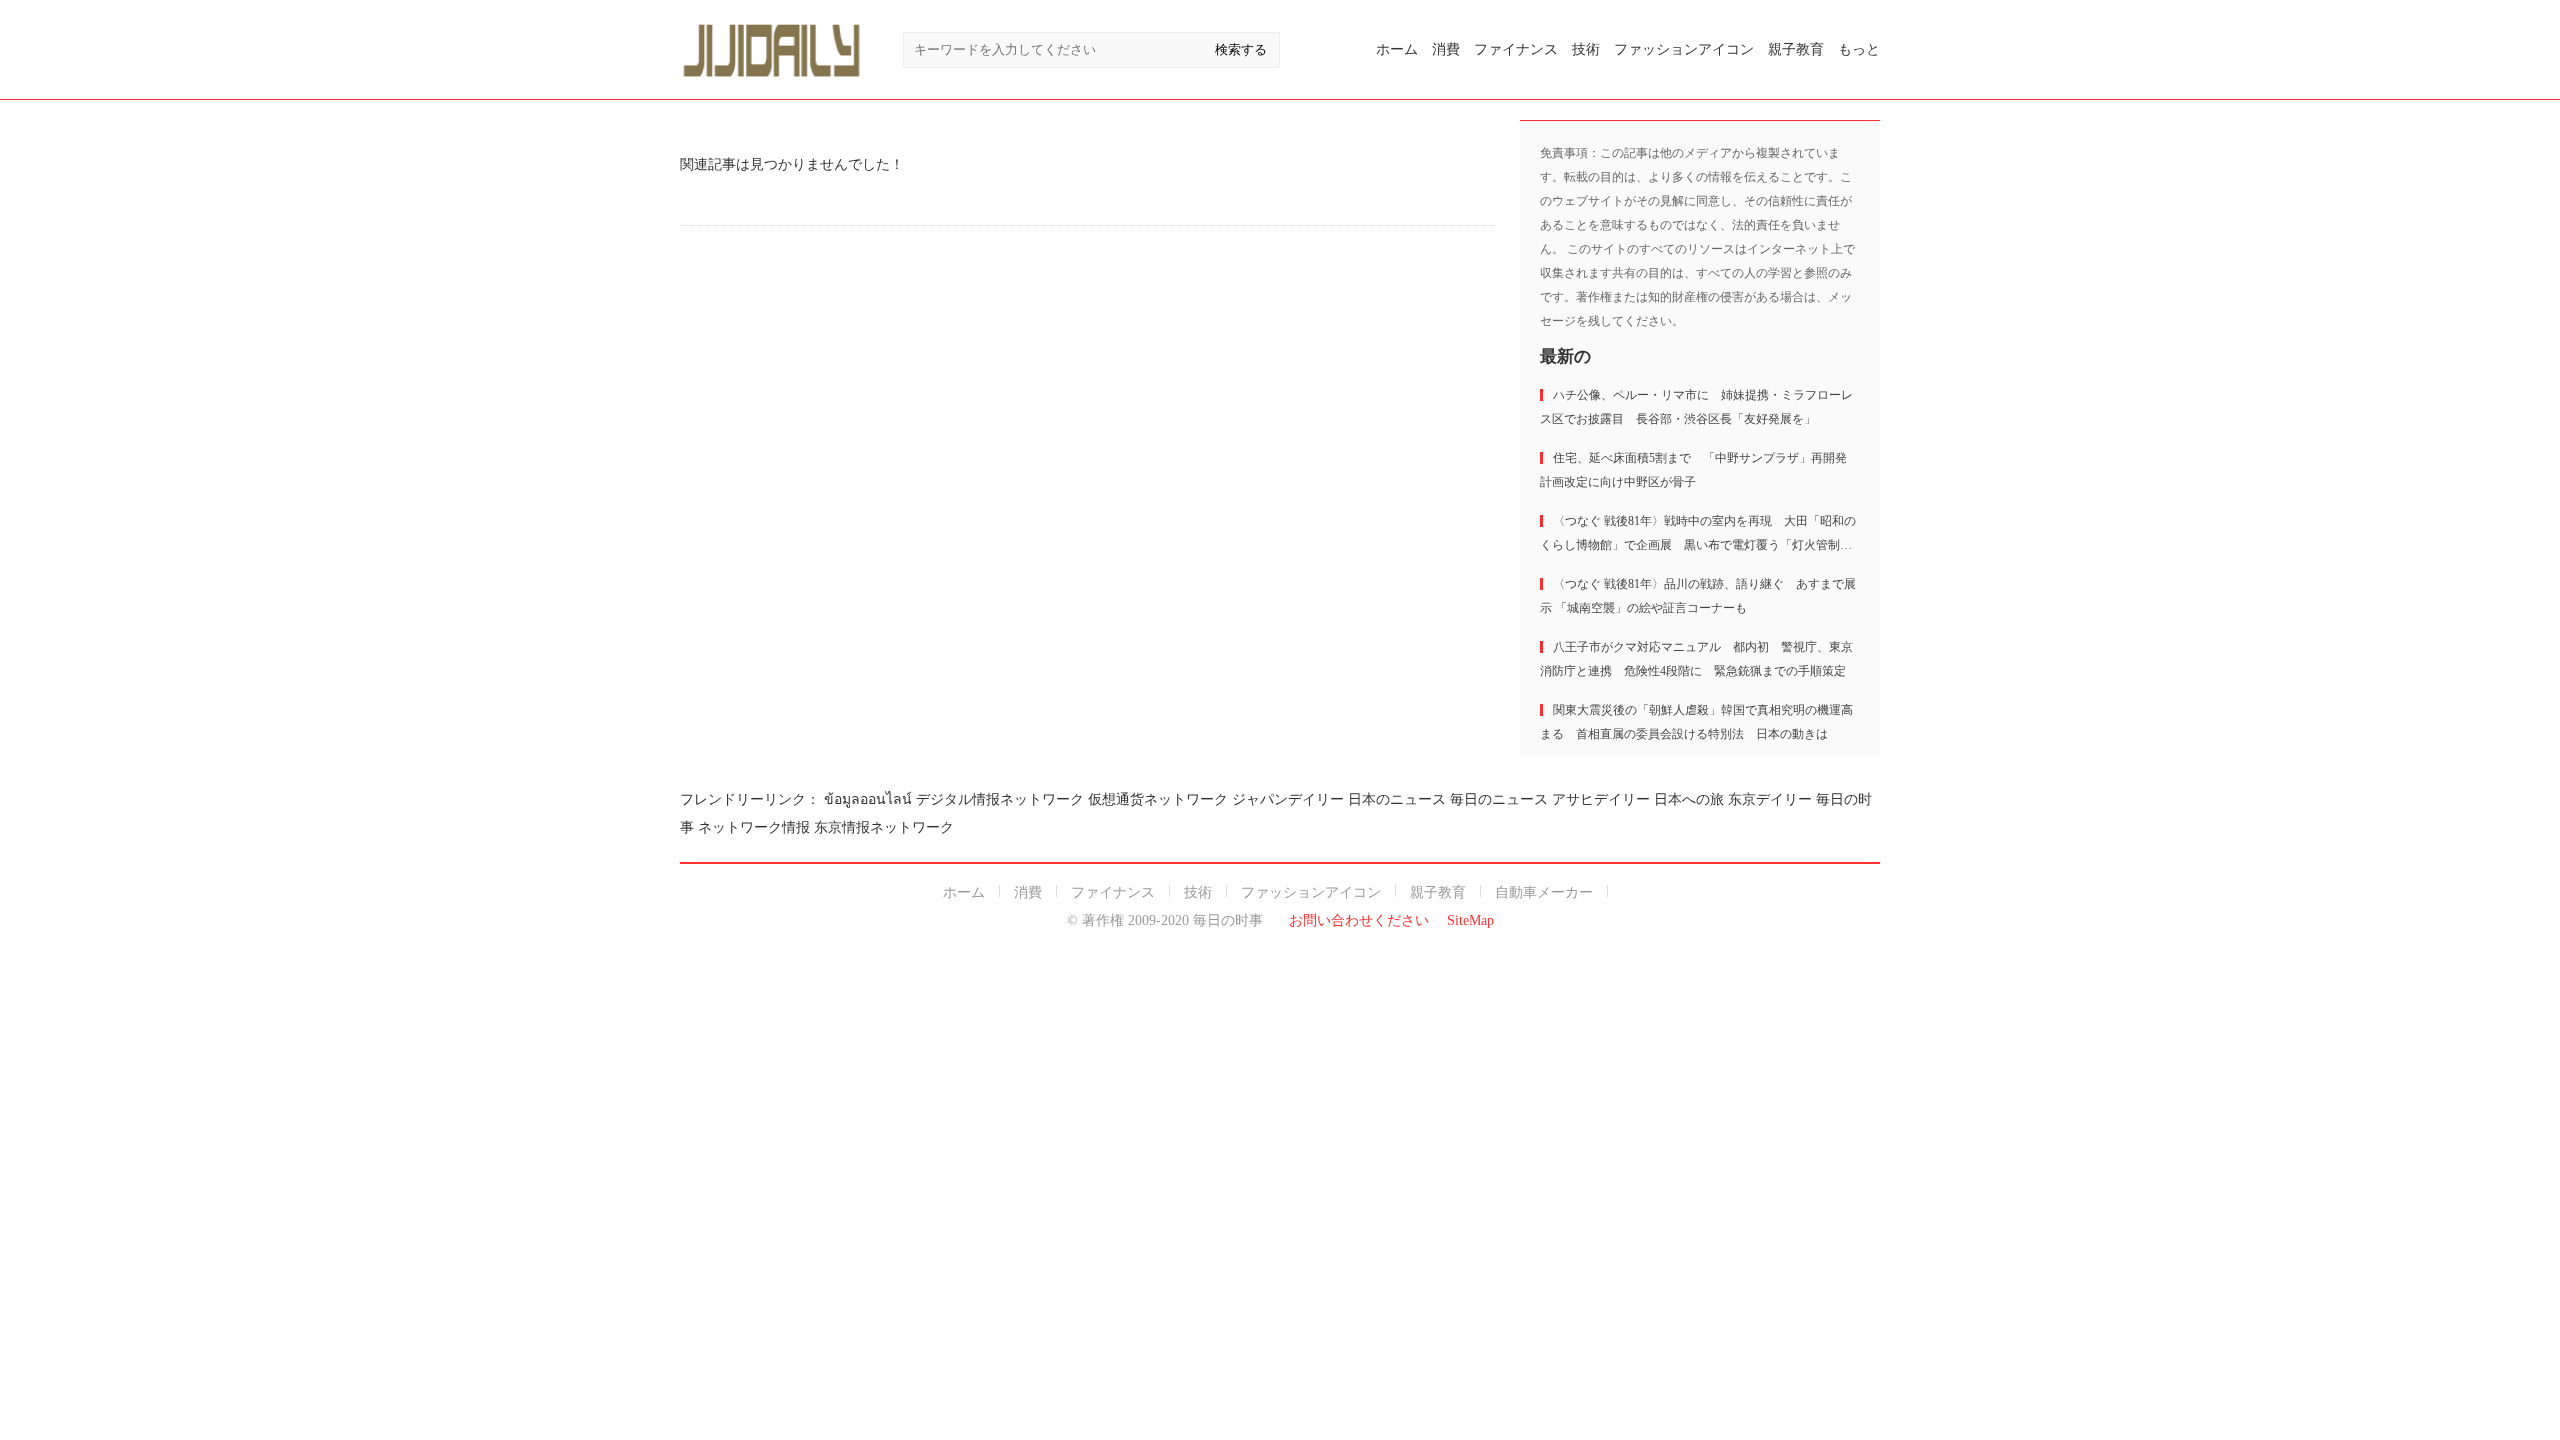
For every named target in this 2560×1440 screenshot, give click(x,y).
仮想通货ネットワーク (1158, 799)
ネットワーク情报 (754, 827)
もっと (1859, 49)
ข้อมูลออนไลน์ (868, 799)
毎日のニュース (1499, 799)
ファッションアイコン (1684, 49)
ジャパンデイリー (1288, 799)
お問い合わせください (1359, 920)
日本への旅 (1689, 799)
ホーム (1397, 49)
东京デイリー (1770, 799)
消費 (1446, 49)
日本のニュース (1397, 799)
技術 (1586, 49)
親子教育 (1796, 49)
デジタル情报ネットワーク (1000, 799)
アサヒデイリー (1601, 799)
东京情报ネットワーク (884, 827)
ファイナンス (1516, 49)
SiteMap (1470, 920)
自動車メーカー (1544, 892)
